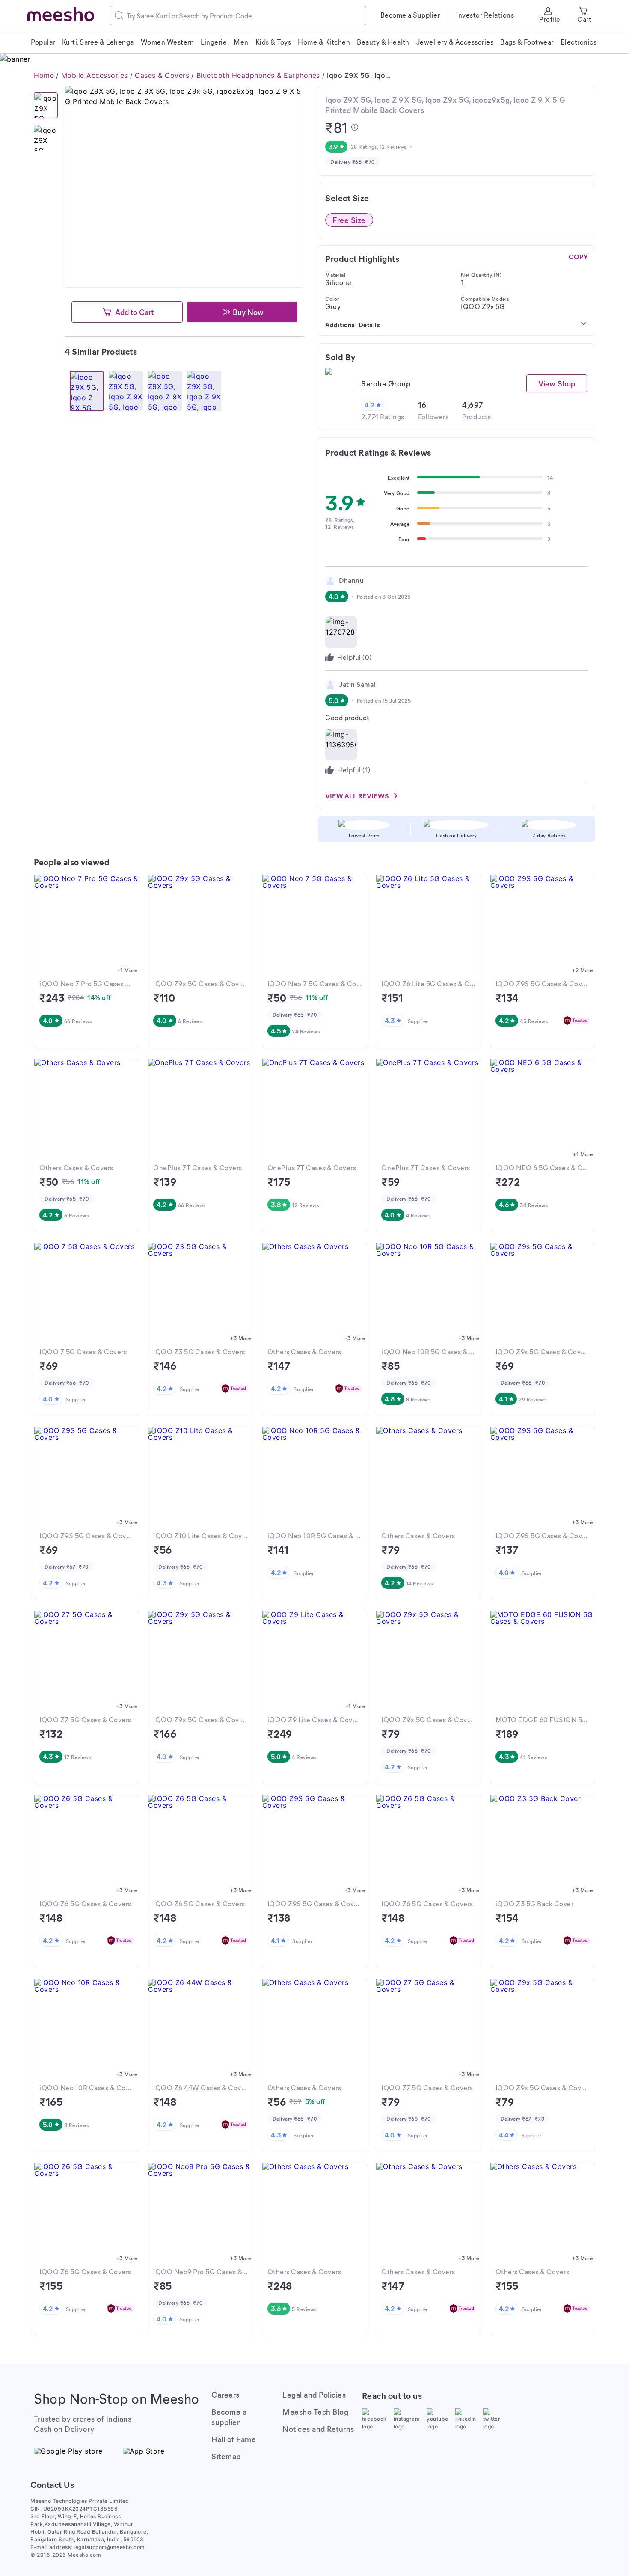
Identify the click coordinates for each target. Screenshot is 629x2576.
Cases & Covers (162, 75)
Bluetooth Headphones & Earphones (258, 75)
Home (44, 75)
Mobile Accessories (95, 75)
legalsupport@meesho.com (109, 2547)
